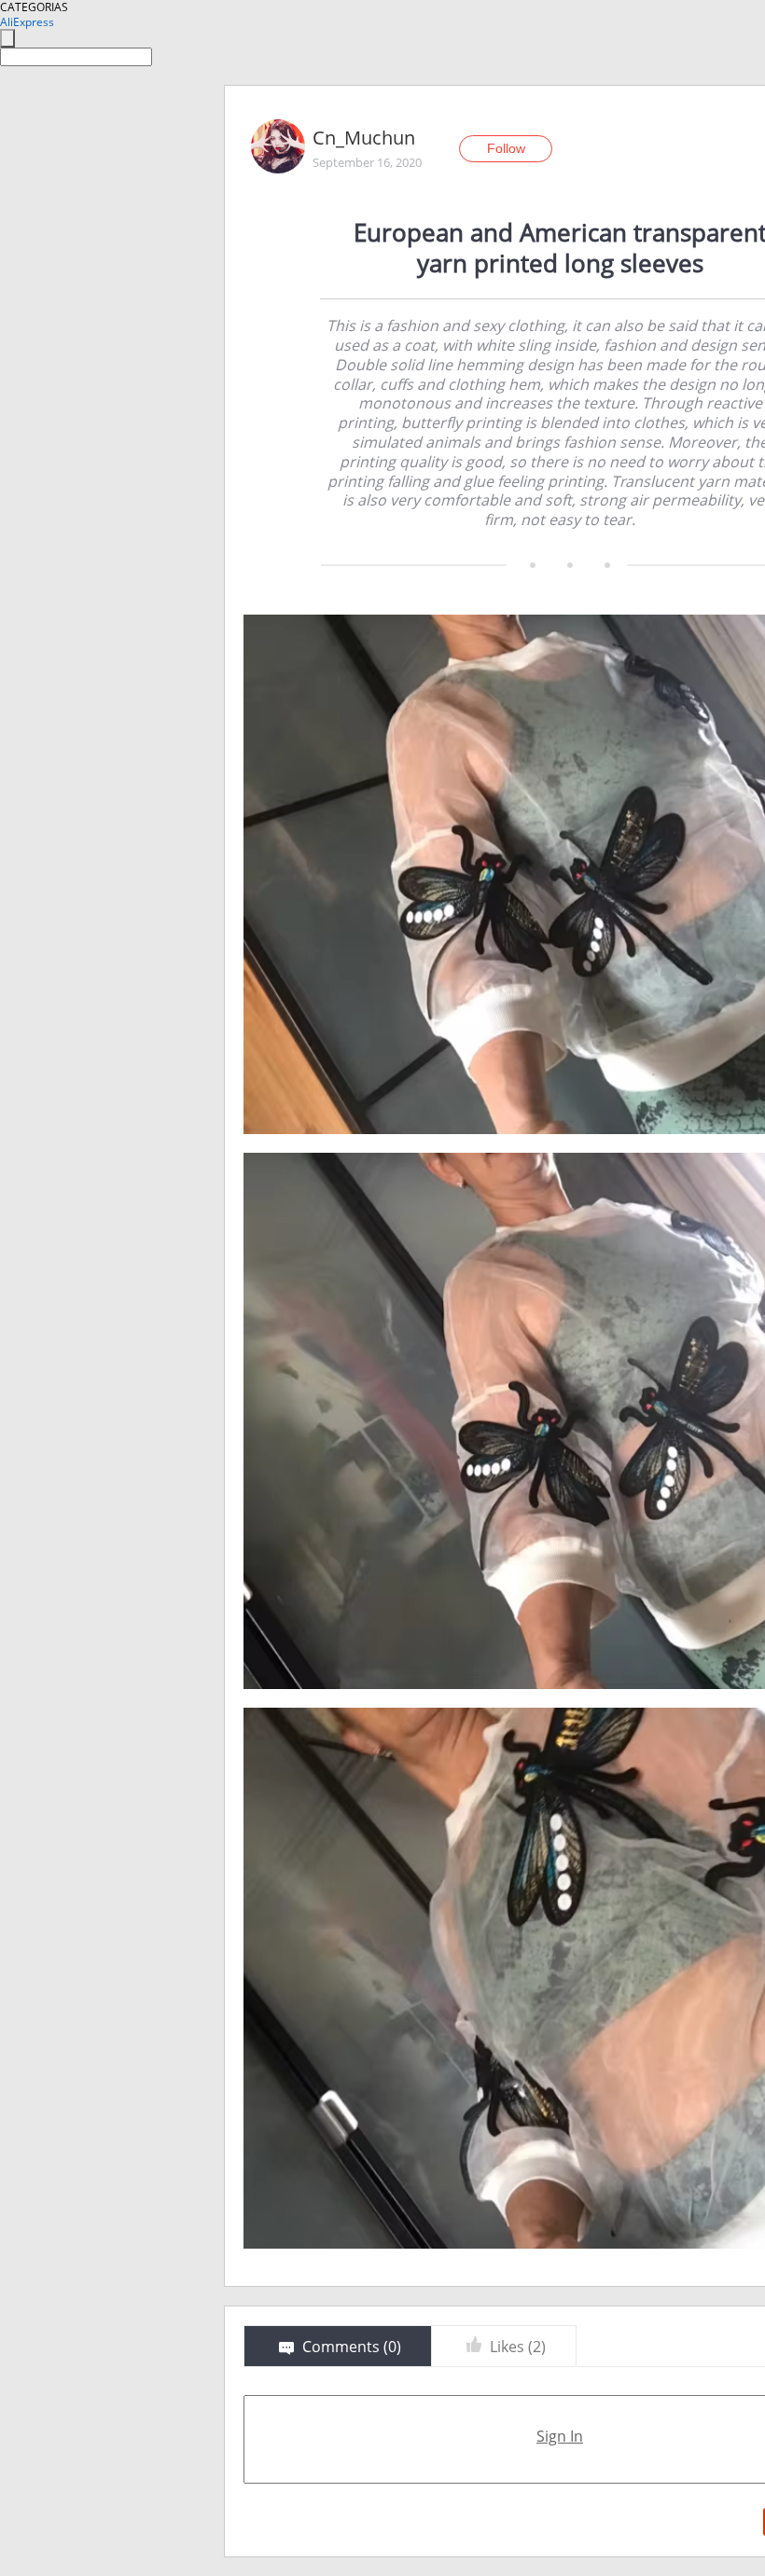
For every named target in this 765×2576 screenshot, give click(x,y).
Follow (506, 148)
